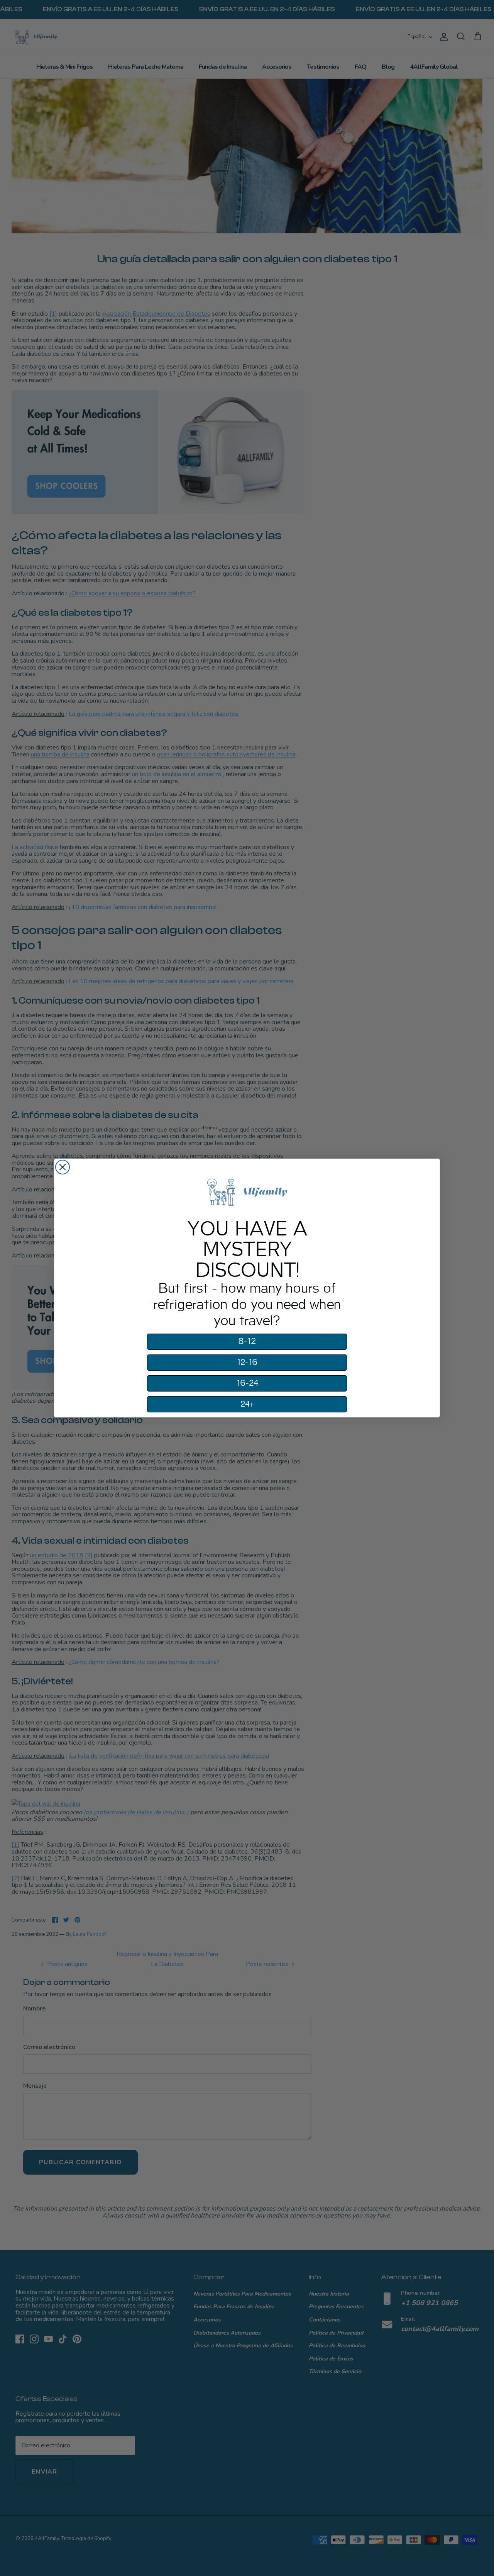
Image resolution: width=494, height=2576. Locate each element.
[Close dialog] (63, 1167)
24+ (247, 1404)
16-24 (247, 1383)
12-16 (247, 1363)
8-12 (247, 1342)
